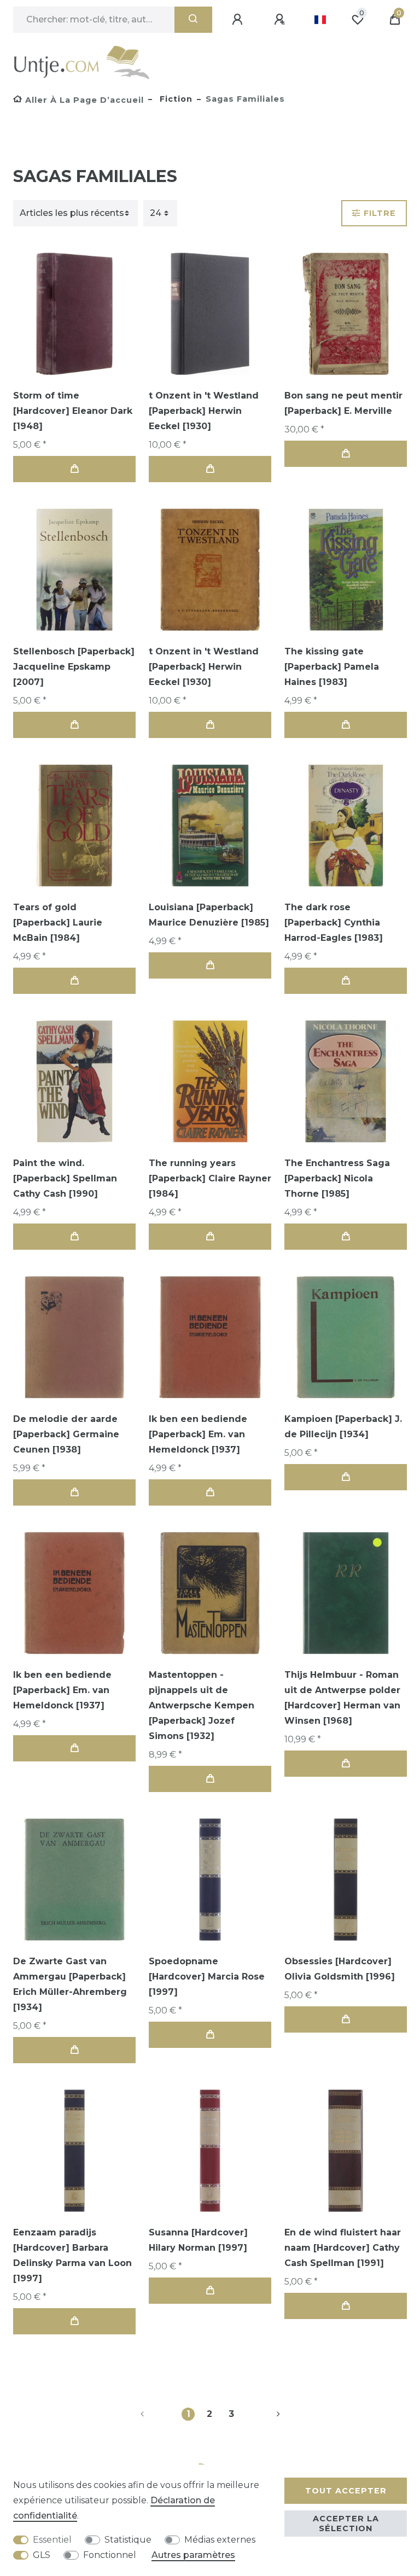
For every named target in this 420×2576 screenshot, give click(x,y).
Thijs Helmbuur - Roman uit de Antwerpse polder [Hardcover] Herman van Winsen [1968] (342, 1698)
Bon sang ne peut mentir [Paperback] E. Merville (343, 403)
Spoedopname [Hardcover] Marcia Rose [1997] (207, 1977)
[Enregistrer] (281, 20)
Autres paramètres (193, 2555)
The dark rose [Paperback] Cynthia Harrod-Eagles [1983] (334, 923)
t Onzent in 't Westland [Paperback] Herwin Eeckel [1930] (204, 411)
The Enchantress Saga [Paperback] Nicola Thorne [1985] (337, 1178)
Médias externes (220, 2540)
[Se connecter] (239, 20)
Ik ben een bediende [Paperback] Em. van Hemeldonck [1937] (198, 1434)
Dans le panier (74, 469)
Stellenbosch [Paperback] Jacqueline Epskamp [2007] (74, 667)
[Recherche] (193, 20)
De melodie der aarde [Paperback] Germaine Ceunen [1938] (66, 1434)
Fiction (175, 99)
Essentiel (52, 2540)
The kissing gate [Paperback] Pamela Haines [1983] (332, 667)
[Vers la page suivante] (265, 2414)
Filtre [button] (380, 213)
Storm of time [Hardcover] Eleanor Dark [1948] (73, 411)
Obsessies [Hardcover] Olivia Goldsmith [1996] (340, 1969)
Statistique (128, 2540)
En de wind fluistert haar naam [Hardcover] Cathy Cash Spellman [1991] (343, 2248)
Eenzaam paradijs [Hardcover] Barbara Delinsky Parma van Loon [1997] (72, 2255)
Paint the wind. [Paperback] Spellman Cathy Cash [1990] (65, 1178)
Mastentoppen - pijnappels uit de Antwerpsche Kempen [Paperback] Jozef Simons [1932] (202, 1705)
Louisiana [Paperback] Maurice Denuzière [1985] (209, 915)
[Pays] (320, 20)
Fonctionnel (110, 2555)
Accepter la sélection (346, 2524)
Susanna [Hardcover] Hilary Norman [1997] (198, 2240)
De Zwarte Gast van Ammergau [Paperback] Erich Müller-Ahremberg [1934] (70, 1984)
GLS (42, 2555)
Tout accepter (346, 2491)
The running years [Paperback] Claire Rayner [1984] (210, 1178)
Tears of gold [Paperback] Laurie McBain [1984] (58, 923)
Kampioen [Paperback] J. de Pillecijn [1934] (343, 1427)
